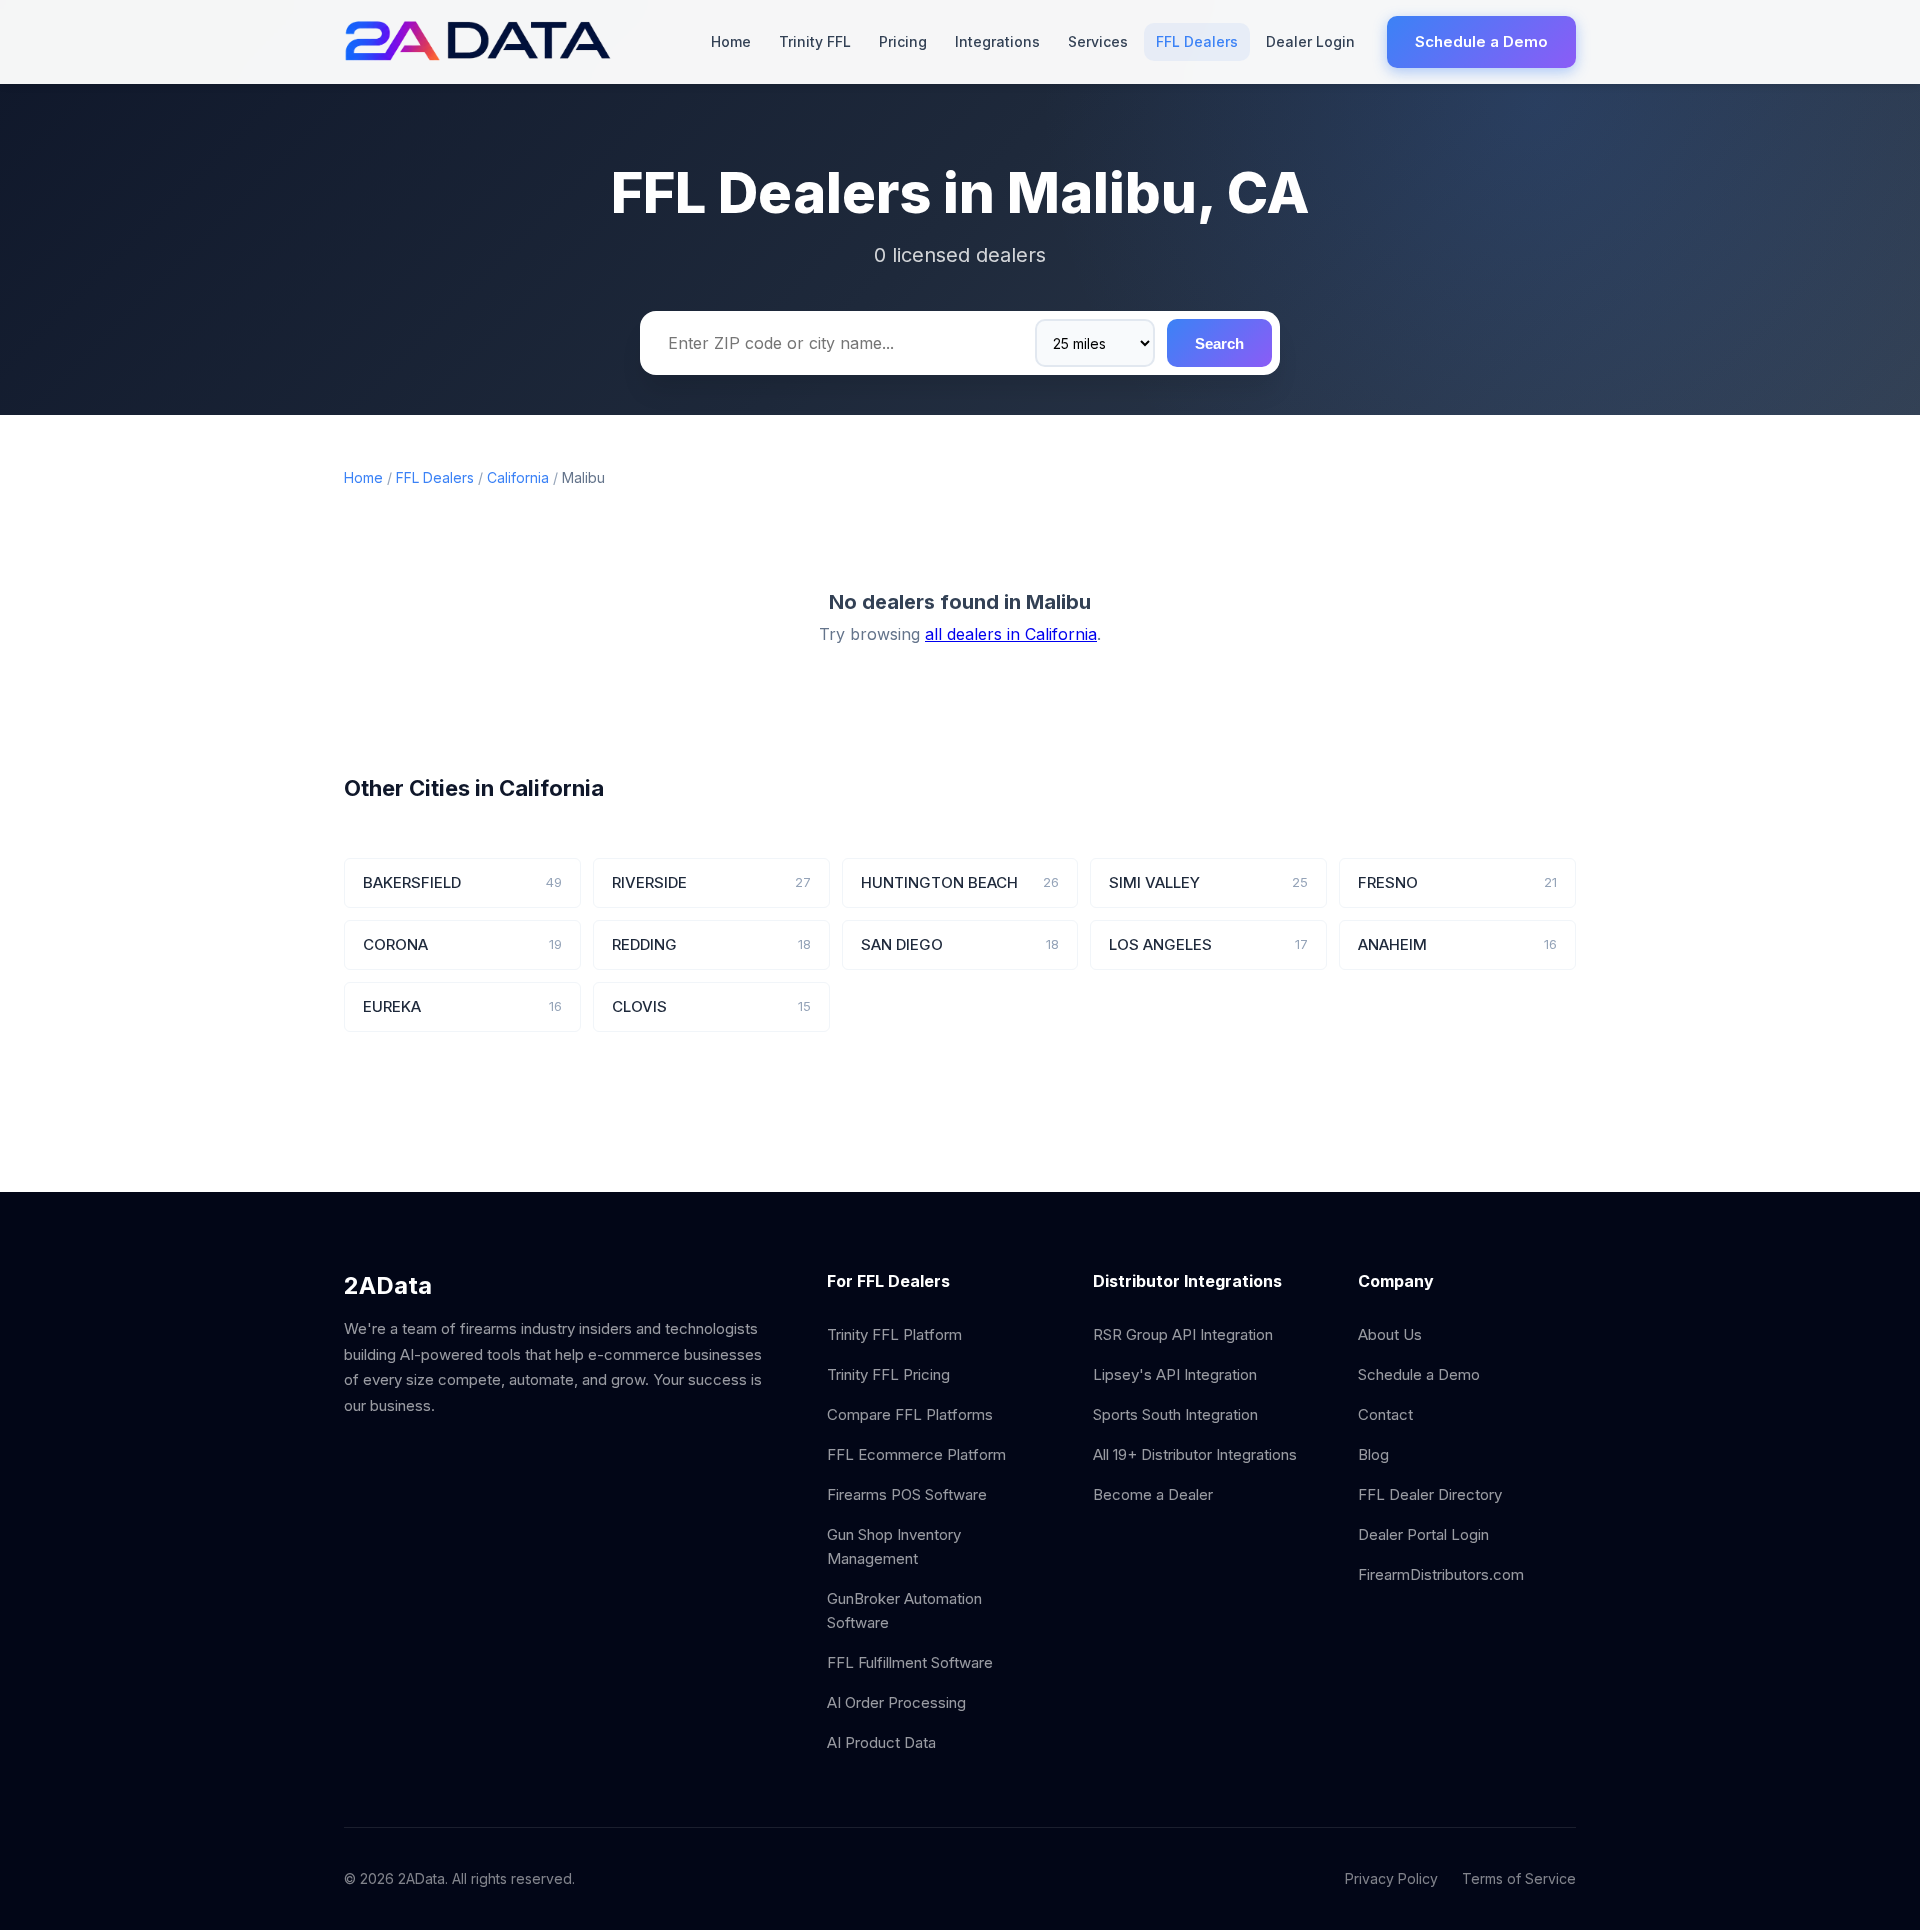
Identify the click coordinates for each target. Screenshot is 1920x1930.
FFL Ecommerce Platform (916, 1454)
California (518, 477)
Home (731, 41)
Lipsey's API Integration (1175, 1374)
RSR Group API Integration (1183, 1334)
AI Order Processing (896, 1702)
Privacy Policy (1391, 1878)
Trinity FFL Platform (894, 1334)
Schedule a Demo (1481, 41)
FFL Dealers (1197, 41)
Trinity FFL (815, 41)
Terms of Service (1519, 1878)
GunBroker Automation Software (904, 1610)
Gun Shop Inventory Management (894, 1546)
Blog (1373, 1454)
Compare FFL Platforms (910, 1414)
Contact (1385, 1414)
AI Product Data (881, 1742)
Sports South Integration (1175, 1414)
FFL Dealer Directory (1430, 1494)
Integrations (997, 41)
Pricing (903, 41)
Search (1219, 343)
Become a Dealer (1153, 1494)
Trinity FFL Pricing (888, 1374)
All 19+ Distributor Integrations (1195, 1454)
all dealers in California (1011, 634)
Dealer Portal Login (1423, 1534)
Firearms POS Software (907, 1494)
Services (1098, 41)
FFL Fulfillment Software (910, 1662)
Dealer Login (1310, 41)
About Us (1390, 1334)
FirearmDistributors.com (1441, 1574)
